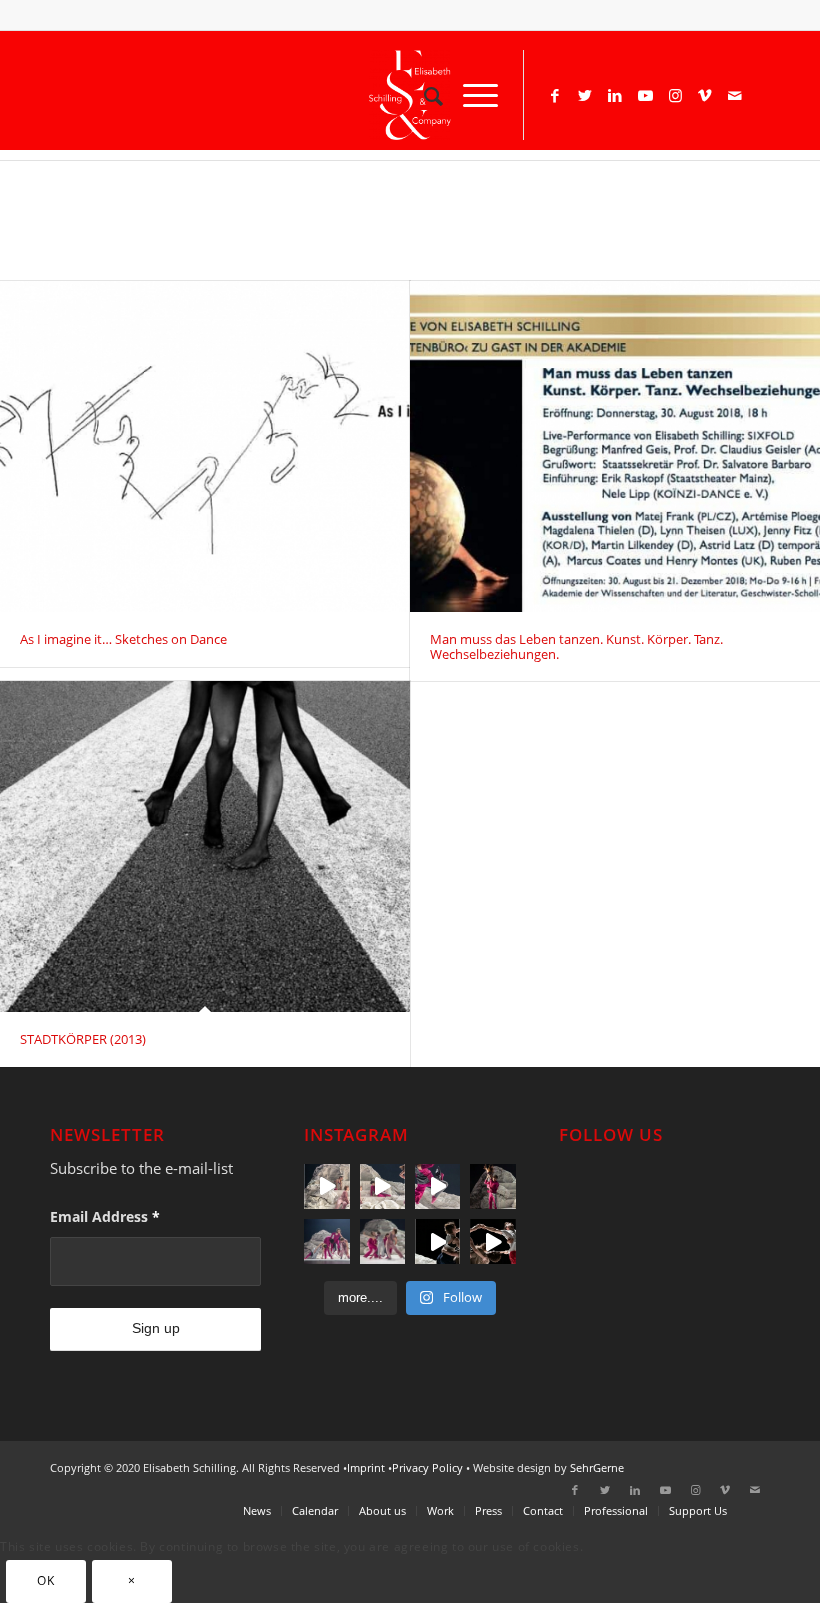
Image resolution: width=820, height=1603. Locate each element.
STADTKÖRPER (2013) (83, 1039)
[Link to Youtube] (645, 95)
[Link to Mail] (735, 95)
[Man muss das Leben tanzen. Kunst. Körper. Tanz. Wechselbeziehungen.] (615, 446)
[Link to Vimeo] (705, 95)
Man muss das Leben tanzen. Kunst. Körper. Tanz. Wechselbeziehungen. (576, 646)
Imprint (366, 1467)
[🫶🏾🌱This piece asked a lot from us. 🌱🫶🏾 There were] (326, 1241)
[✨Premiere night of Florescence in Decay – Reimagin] (382, 1241)
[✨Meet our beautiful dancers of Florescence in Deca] (437, 1241)
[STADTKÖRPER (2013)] (205, 846)
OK (45, 1580)
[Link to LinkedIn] (615, 95)
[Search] (423, 95)
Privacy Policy (427, 1467)
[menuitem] (423, 95)
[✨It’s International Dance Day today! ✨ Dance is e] (492, 1241)
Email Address (105, 1216)
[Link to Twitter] (585, 95)
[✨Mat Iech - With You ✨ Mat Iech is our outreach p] (437, 1186)
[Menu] (470, 95)
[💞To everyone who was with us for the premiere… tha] (492, 1186)
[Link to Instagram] (675, 95)
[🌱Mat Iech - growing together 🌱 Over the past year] (326, 1186)
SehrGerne (597, 1467)
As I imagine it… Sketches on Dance (123, 639)
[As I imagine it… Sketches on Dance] (205, 446)
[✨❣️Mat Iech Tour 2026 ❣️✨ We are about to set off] (382, 1186)
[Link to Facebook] (555, 95)
